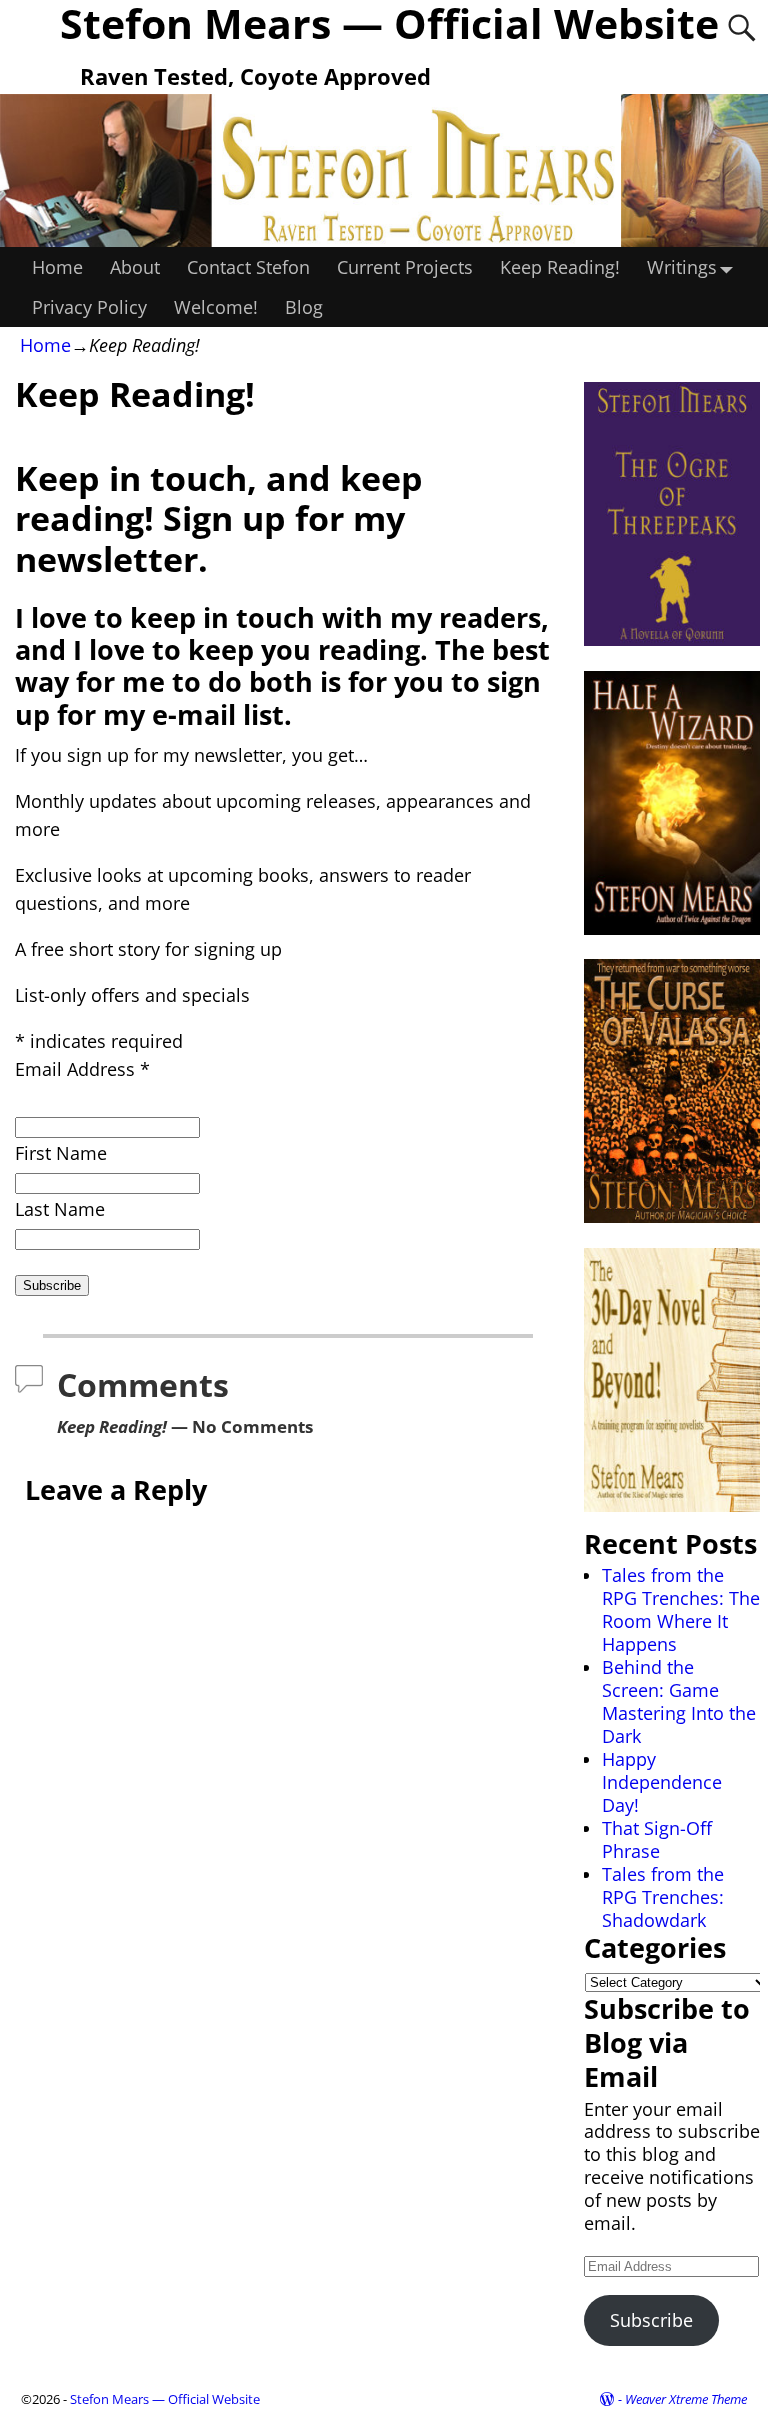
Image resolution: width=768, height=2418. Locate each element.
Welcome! (216, 307)
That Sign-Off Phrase (657, 1839)
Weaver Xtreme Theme (686, 2399)
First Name (61, 1153)
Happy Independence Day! (662, 1782)
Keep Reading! (560, 267)
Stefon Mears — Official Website (165, 2399)
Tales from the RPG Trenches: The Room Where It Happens (681, 1609)
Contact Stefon (248, 267)
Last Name (60, 1209)
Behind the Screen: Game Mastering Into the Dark (679, 1701)
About (135, 267)
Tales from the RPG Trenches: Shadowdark (663, 1897)
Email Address (82, 1069)
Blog (304, 307)
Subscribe (651, 2320)
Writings (682, 267)
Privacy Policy (89, 307)
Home (57, 267)
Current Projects (405, 267)
